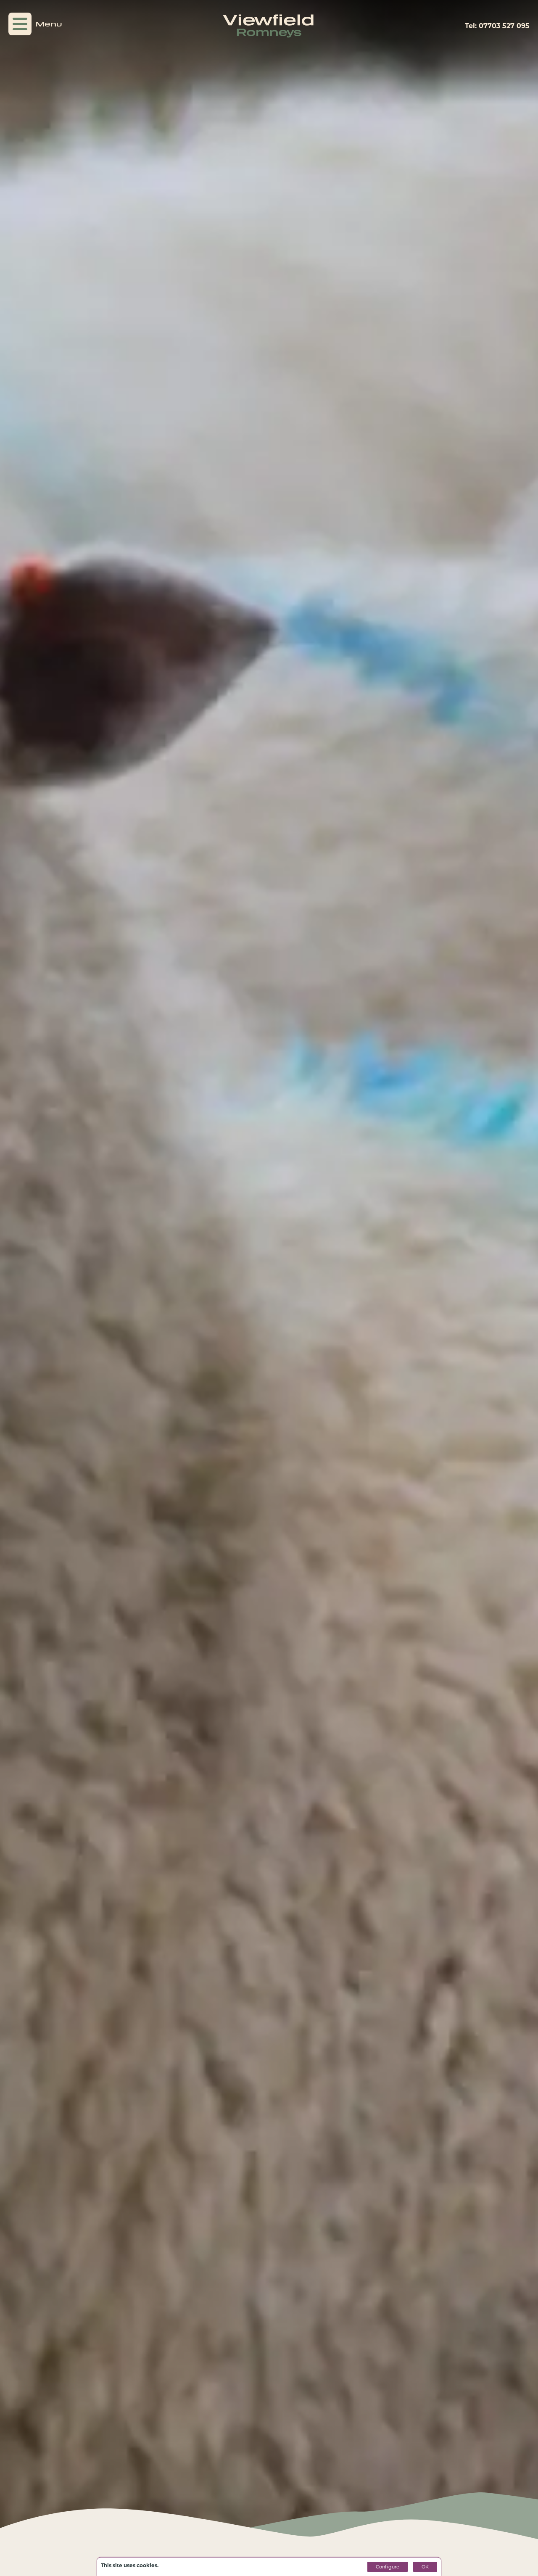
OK (425, 2567)
